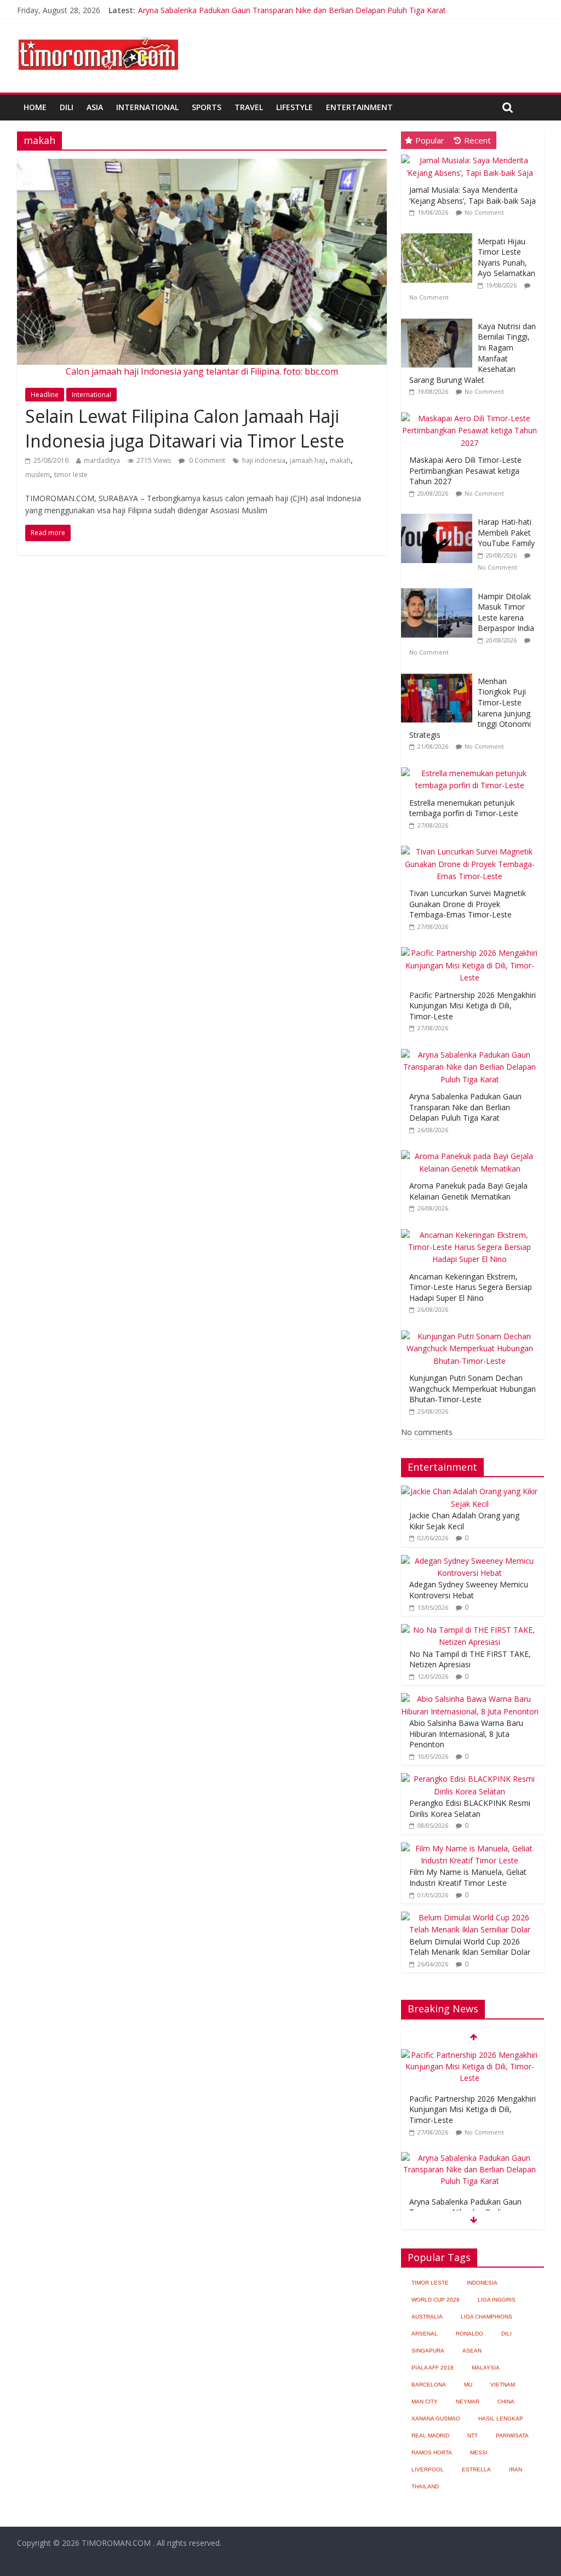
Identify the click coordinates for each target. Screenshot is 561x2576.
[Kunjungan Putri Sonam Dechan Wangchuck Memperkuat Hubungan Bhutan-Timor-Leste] (473, 1331)
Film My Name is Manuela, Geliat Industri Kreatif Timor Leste (468, 1877)
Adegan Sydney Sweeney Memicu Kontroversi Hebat (469, 1590)
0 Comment (206, 460)
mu (468, 2385)
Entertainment (359, 107)
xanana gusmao (436, 2419)
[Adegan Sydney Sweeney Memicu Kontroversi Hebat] (470, 1561)
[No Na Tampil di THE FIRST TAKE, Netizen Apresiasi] (470, 1630)
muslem (38, 475)
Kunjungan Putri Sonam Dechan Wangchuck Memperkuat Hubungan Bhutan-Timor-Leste (473, 1389)
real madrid (430, 2436)
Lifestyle (294, 107)
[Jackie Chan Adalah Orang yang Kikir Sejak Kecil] (470, 1491)
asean (472, 2351)
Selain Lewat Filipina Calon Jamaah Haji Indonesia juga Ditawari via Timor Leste (185, 428)
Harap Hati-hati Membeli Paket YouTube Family (506, 532)
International (147, 107)
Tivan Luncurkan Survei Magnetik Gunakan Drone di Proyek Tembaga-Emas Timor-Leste (468, 904)
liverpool (428, 2469)
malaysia (486, 2368)
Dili (67, 107)
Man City (425, 2402)
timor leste (71, 475)
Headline (45, 395)
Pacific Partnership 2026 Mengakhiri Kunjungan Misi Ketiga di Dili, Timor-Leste (473, 1006)
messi (479, 2452)
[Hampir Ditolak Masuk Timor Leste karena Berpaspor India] (439, 589)
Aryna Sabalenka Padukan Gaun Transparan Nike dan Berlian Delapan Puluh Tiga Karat (292, 10)
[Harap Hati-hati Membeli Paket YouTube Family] (439, 514)
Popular (430, 140)
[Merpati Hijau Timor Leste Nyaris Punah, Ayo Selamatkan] (439, 234)
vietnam (503, 2385)
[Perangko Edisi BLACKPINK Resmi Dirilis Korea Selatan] (470, 1779)
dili (506, 2334)
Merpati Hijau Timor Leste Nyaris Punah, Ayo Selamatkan (506, 257)
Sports (207, 107)
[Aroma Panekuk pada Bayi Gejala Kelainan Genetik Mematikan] (473, 1151)
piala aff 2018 (433, 2368)
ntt (473, 2436)
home (35, 107)
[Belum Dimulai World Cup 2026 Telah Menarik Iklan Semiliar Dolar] (470, 1917)
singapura (428, 2351)
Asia (95, 107)
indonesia (482, 2283)
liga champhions (486, 2317)
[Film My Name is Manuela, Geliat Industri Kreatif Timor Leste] (470, 1848)
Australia (427, 2317)
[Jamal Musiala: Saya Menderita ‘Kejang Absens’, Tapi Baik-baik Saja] (473, 155)
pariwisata (512, 2436)
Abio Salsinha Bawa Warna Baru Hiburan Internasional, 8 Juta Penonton (466, 1734)
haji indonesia (264, 460)
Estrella (476, 2469)
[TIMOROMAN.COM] (98, 36)
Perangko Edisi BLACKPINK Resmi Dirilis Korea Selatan (470, 1808)
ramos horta (432, 2452)
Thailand (425, 2486)
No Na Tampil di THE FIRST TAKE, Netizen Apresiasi (470, 1659)
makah (340, 460)
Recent (477, 140)
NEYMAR (468, 2402)
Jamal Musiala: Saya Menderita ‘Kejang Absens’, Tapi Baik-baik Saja (473, 195)
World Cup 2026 (436, 2300)
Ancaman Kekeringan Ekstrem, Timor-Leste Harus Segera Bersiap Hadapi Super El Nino (471, 1287)
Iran (516, 2469)
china (506, 2402)
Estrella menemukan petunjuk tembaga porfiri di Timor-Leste (464, 808)
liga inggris (497, 2300)
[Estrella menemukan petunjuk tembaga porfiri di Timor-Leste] (473, 768)
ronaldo (470, 2334)
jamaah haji (308, 460)
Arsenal (425, 2334)
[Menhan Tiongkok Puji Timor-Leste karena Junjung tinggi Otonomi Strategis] (439, 673)
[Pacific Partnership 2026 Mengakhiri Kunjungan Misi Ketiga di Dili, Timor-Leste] (473, 947)
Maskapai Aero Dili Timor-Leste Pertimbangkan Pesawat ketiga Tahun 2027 (465, 471)
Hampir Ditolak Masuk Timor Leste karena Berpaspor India (506, 612)
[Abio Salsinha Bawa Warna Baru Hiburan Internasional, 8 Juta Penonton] (470, 1699)
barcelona (429, 2385)
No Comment (484, 212)
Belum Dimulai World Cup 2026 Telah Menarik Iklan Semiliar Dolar (470, 1947)
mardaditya (102, 460)
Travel (249, 107)
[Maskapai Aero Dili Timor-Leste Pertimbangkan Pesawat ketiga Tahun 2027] (473, 413)
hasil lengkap (501, 2419)
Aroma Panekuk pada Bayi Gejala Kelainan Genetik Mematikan (468, 1191)
